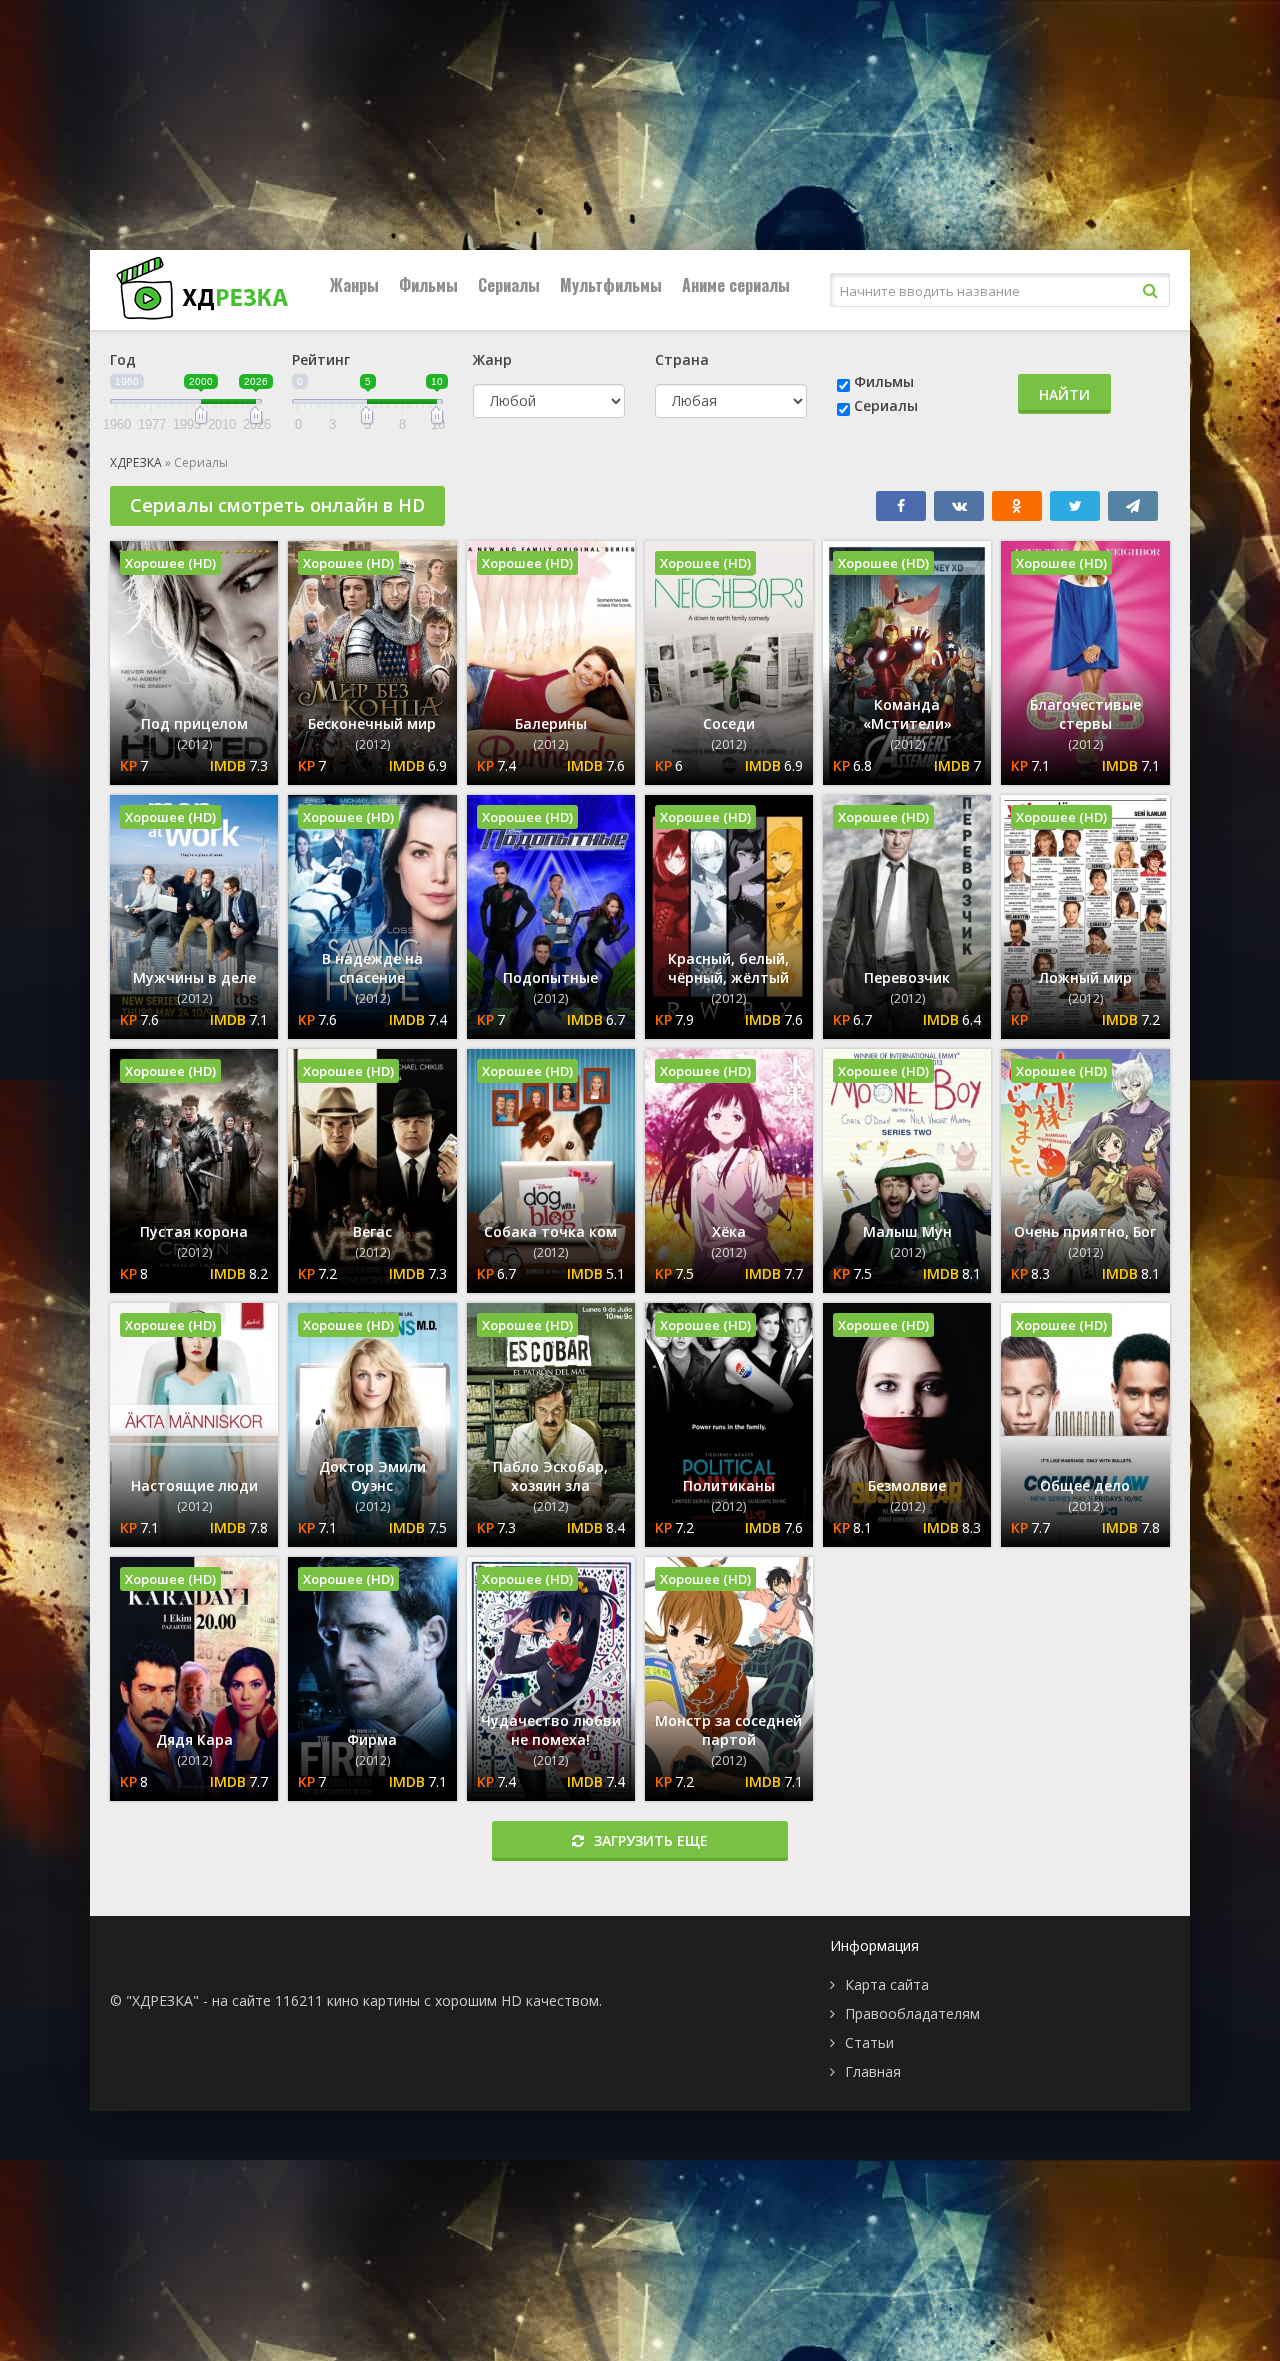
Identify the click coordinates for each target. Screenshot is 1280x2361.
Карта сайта (887, 1984)
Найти (1064, 394)
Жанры (354, 285)
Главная (873, 2071)
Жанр (492, 359)
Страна (682, 359)
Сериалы (509, 285)
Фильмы (428, 285)
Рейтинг (321, 359)
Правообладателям (912, 2013)
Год (123, 359)
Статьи (869, 2042)
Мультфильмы (611, 285)
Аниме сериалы (736, 285)
